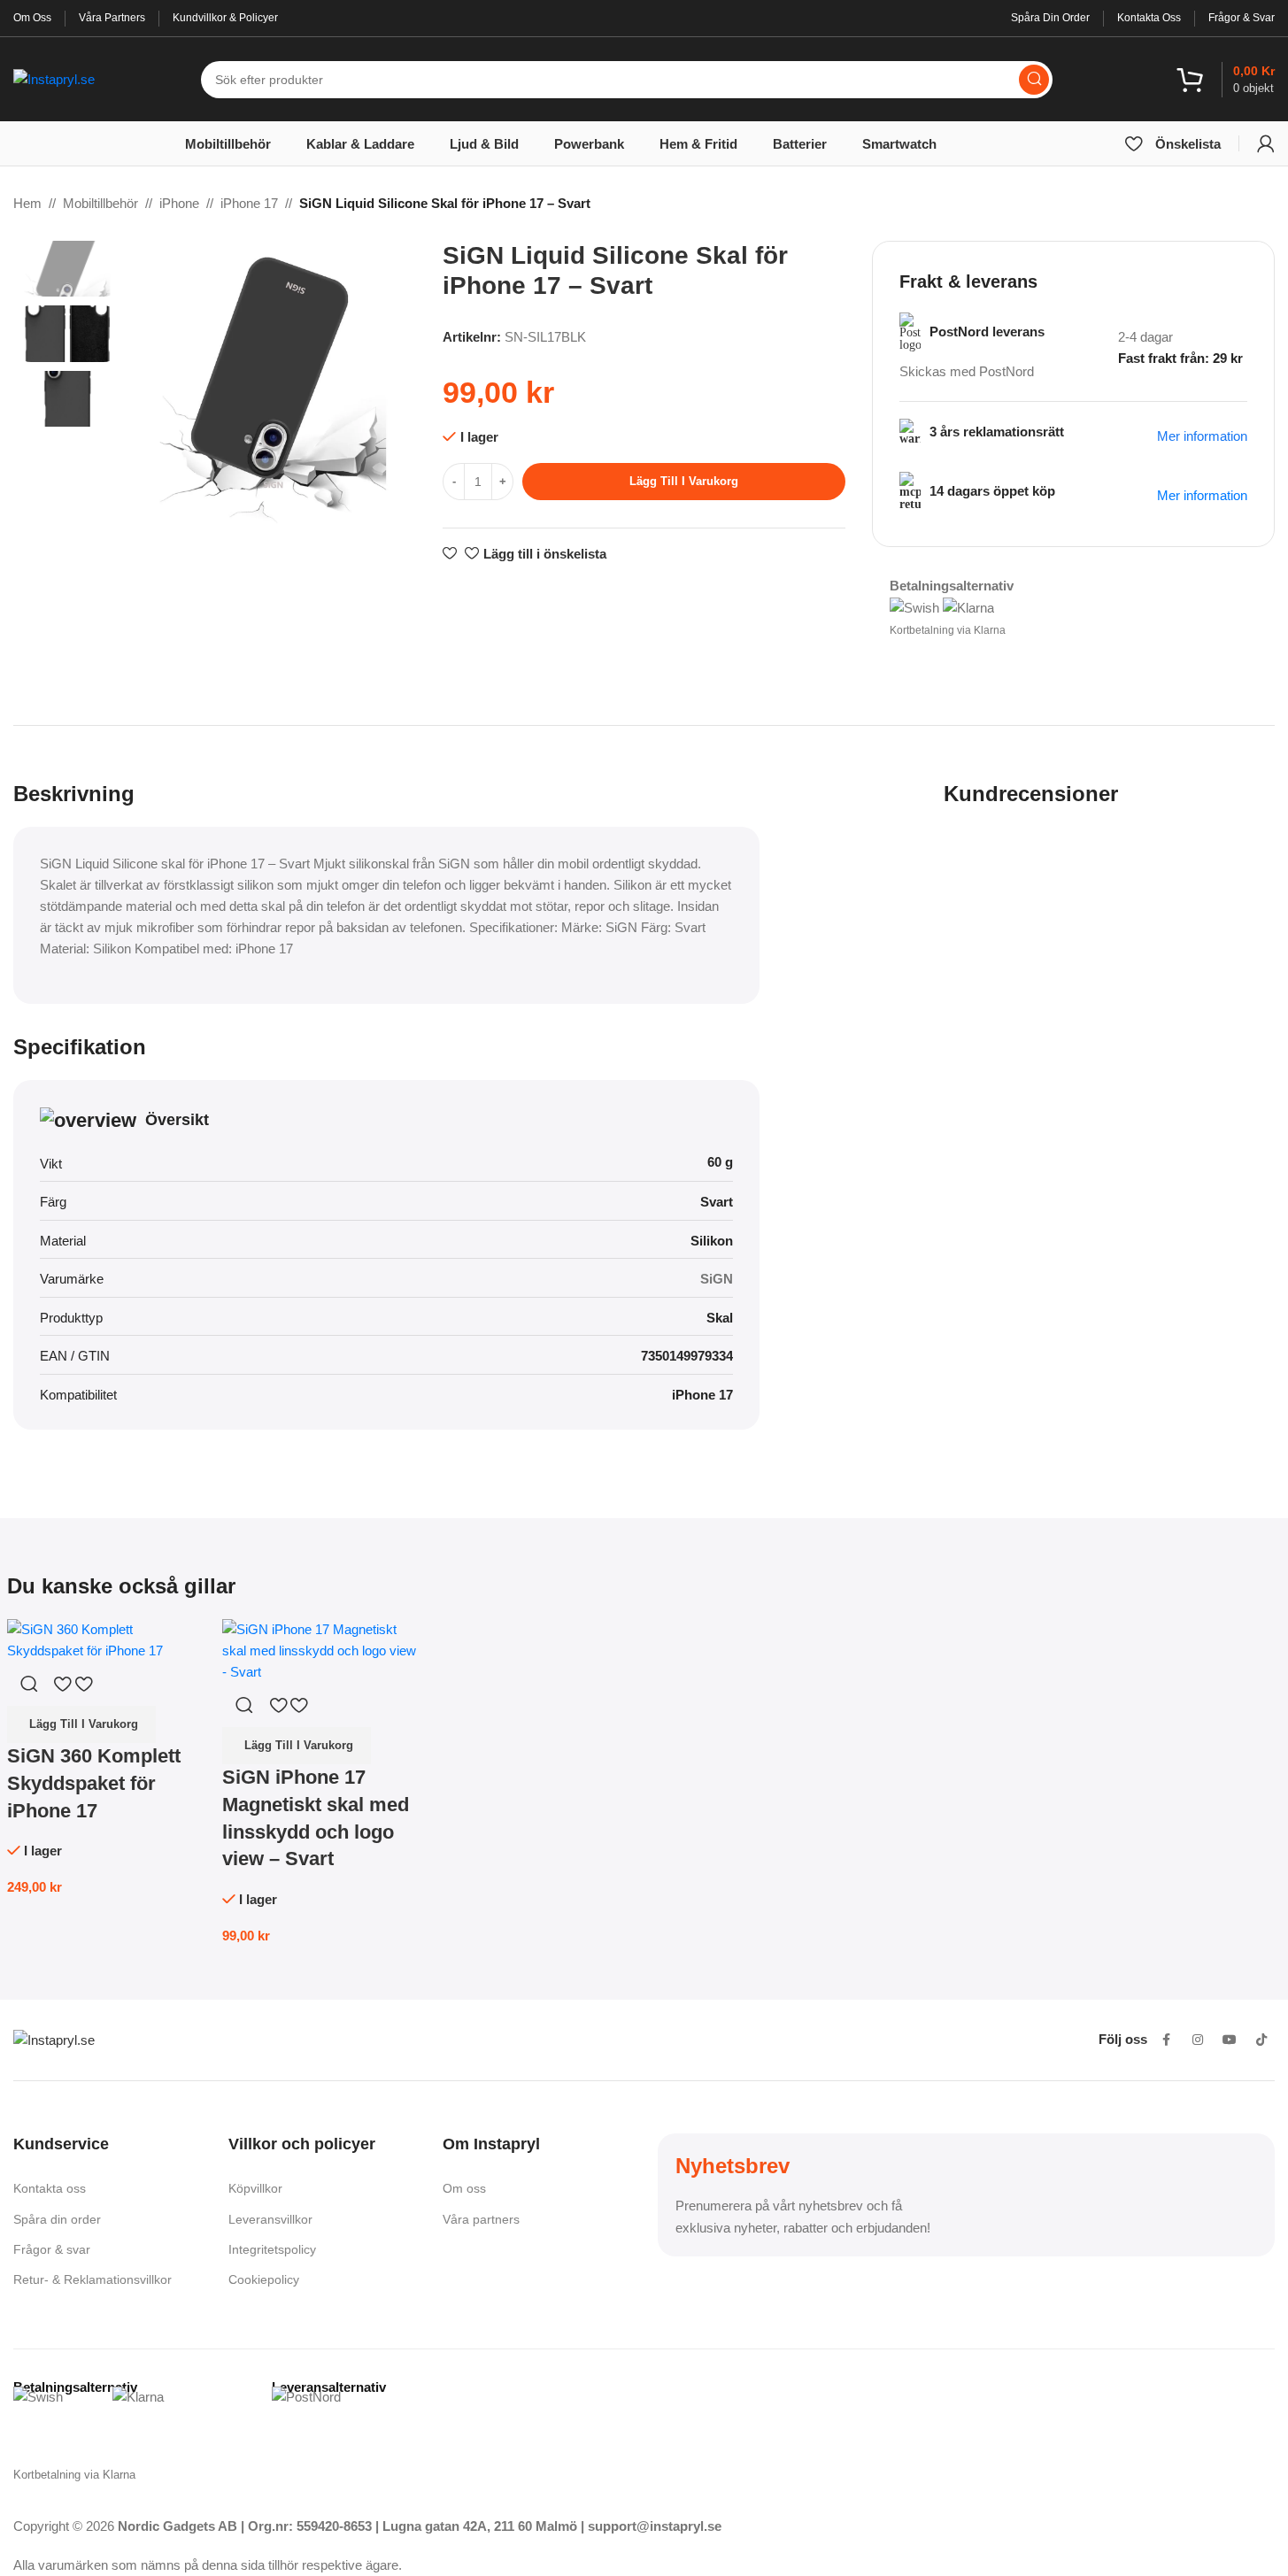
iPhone (179, 203)
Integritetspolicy (272, 2249)
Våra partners (481, 2219)
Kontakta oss (50, 2188)
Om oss (464, 2188)
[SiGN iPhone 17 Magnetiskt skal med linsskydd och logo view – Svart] (321, 1650)
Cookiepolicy (264, 2279)
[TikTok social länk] (1261, 2040)
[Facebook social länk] (1166, 2040)
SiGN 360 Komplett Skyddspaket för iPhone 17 (94, 1783)
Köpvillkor (255, 2188)
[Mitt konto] (1266, 143)
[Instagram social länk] (1198, 2040)
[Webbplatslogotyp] (54, 77)
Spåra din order (57, 2219)
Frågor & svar (52, 2249)
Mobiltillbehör (100, 203)
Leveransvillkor (270, 2219)
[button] (81, 1724)
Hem (27, 203)
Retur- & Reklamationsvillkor (93, 2279)
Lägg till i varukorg (684, 481)
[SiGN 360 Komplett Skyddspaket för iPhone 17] (106, 1639)
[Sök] (1034, 80)
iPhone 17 (249, 203)
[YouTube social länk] (1230, 2040)
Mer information (1202, 495)
